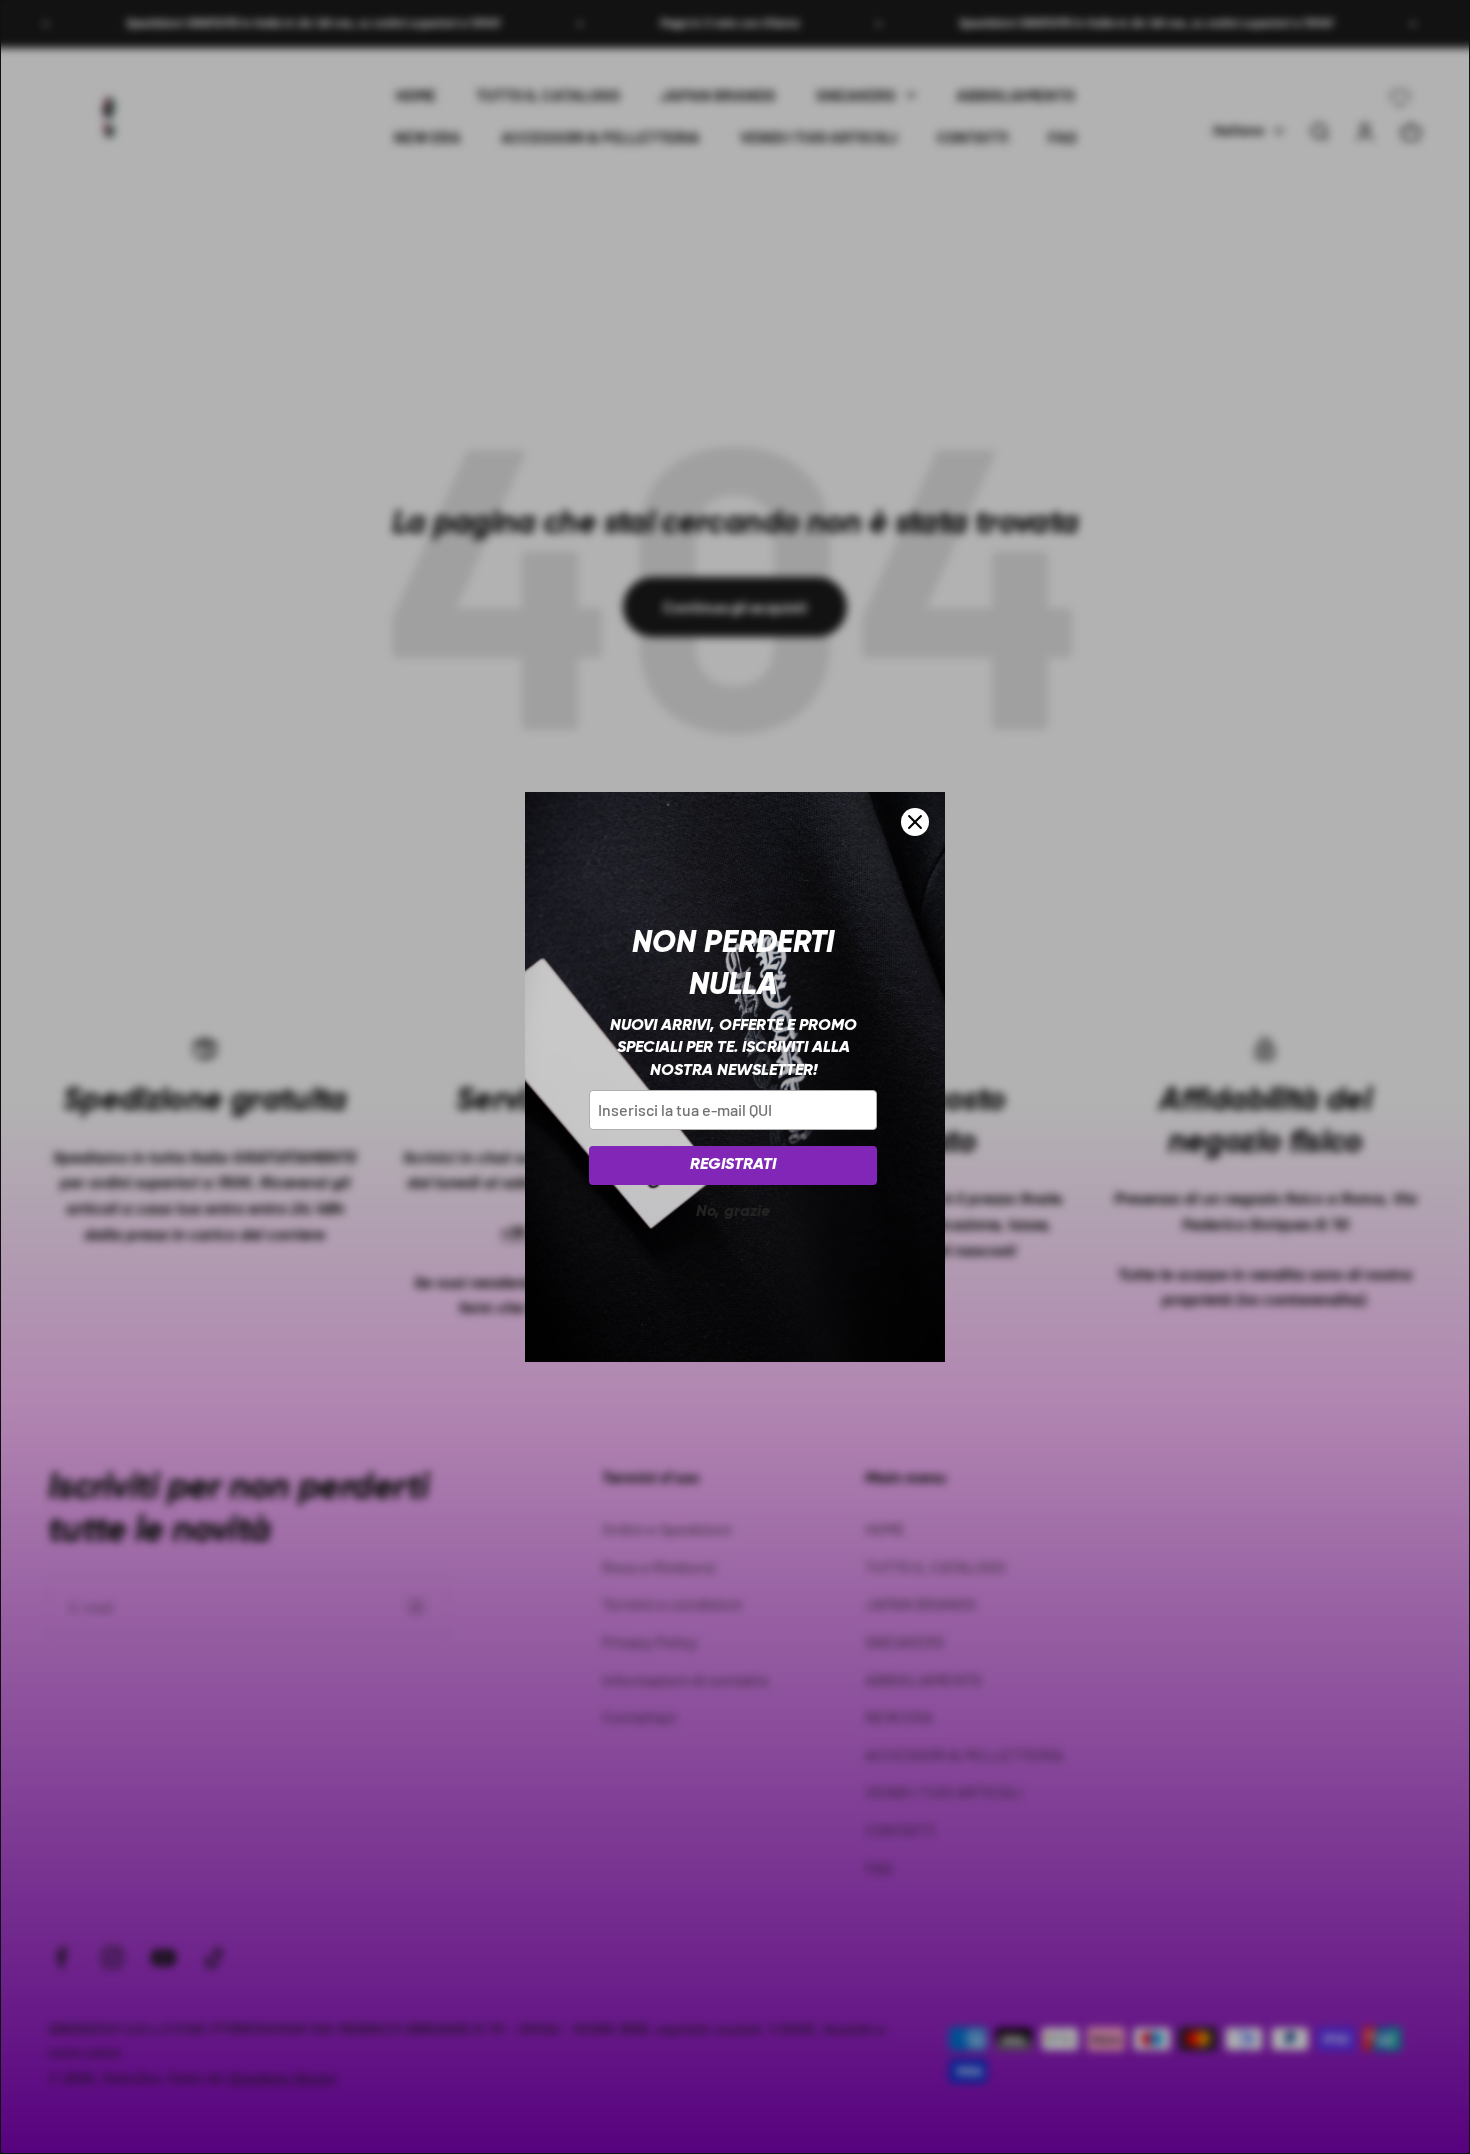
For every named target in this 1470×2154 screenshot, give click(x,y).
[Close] (915, 822)
